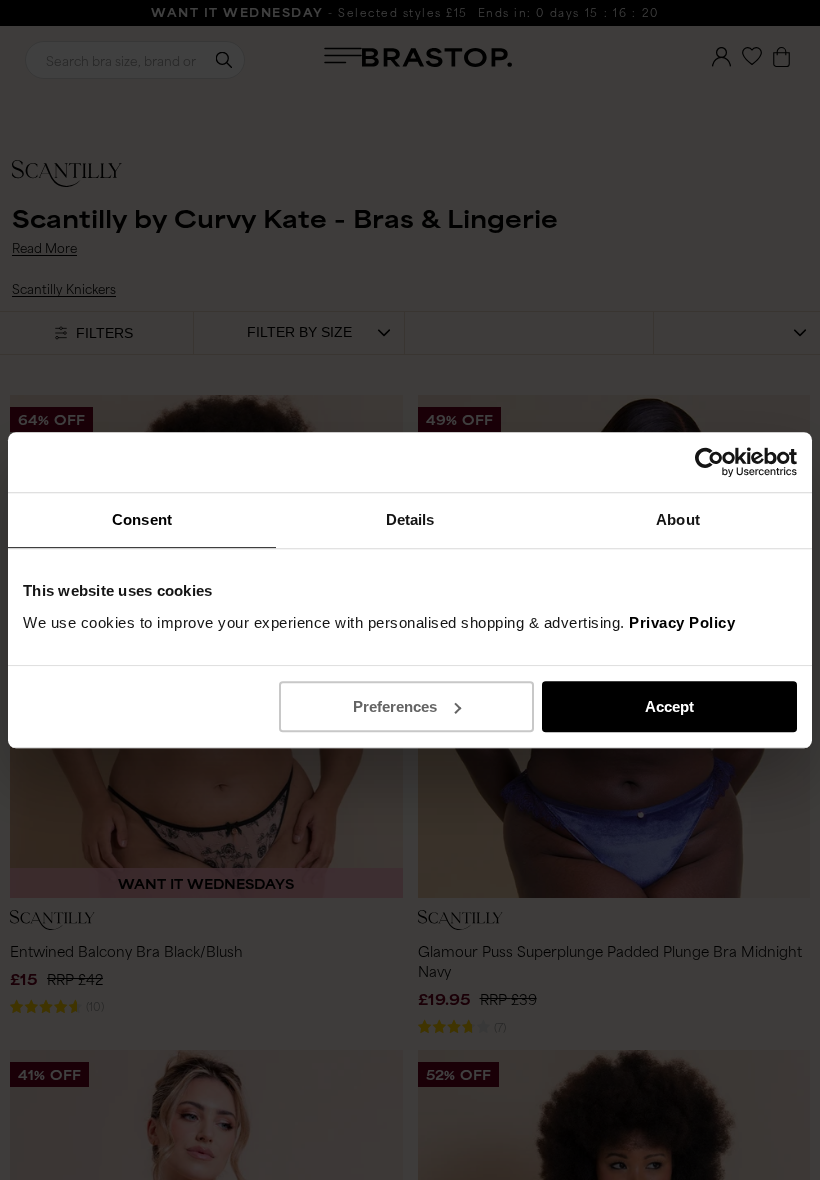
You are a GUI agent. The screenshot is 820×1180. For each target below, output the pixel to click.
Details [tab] (410, 519)
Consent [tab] (142, 519)
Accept (669, 706)
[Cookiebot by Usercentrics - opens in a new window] (709, 462)
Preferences (395, 706)
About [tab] (678, 519)
